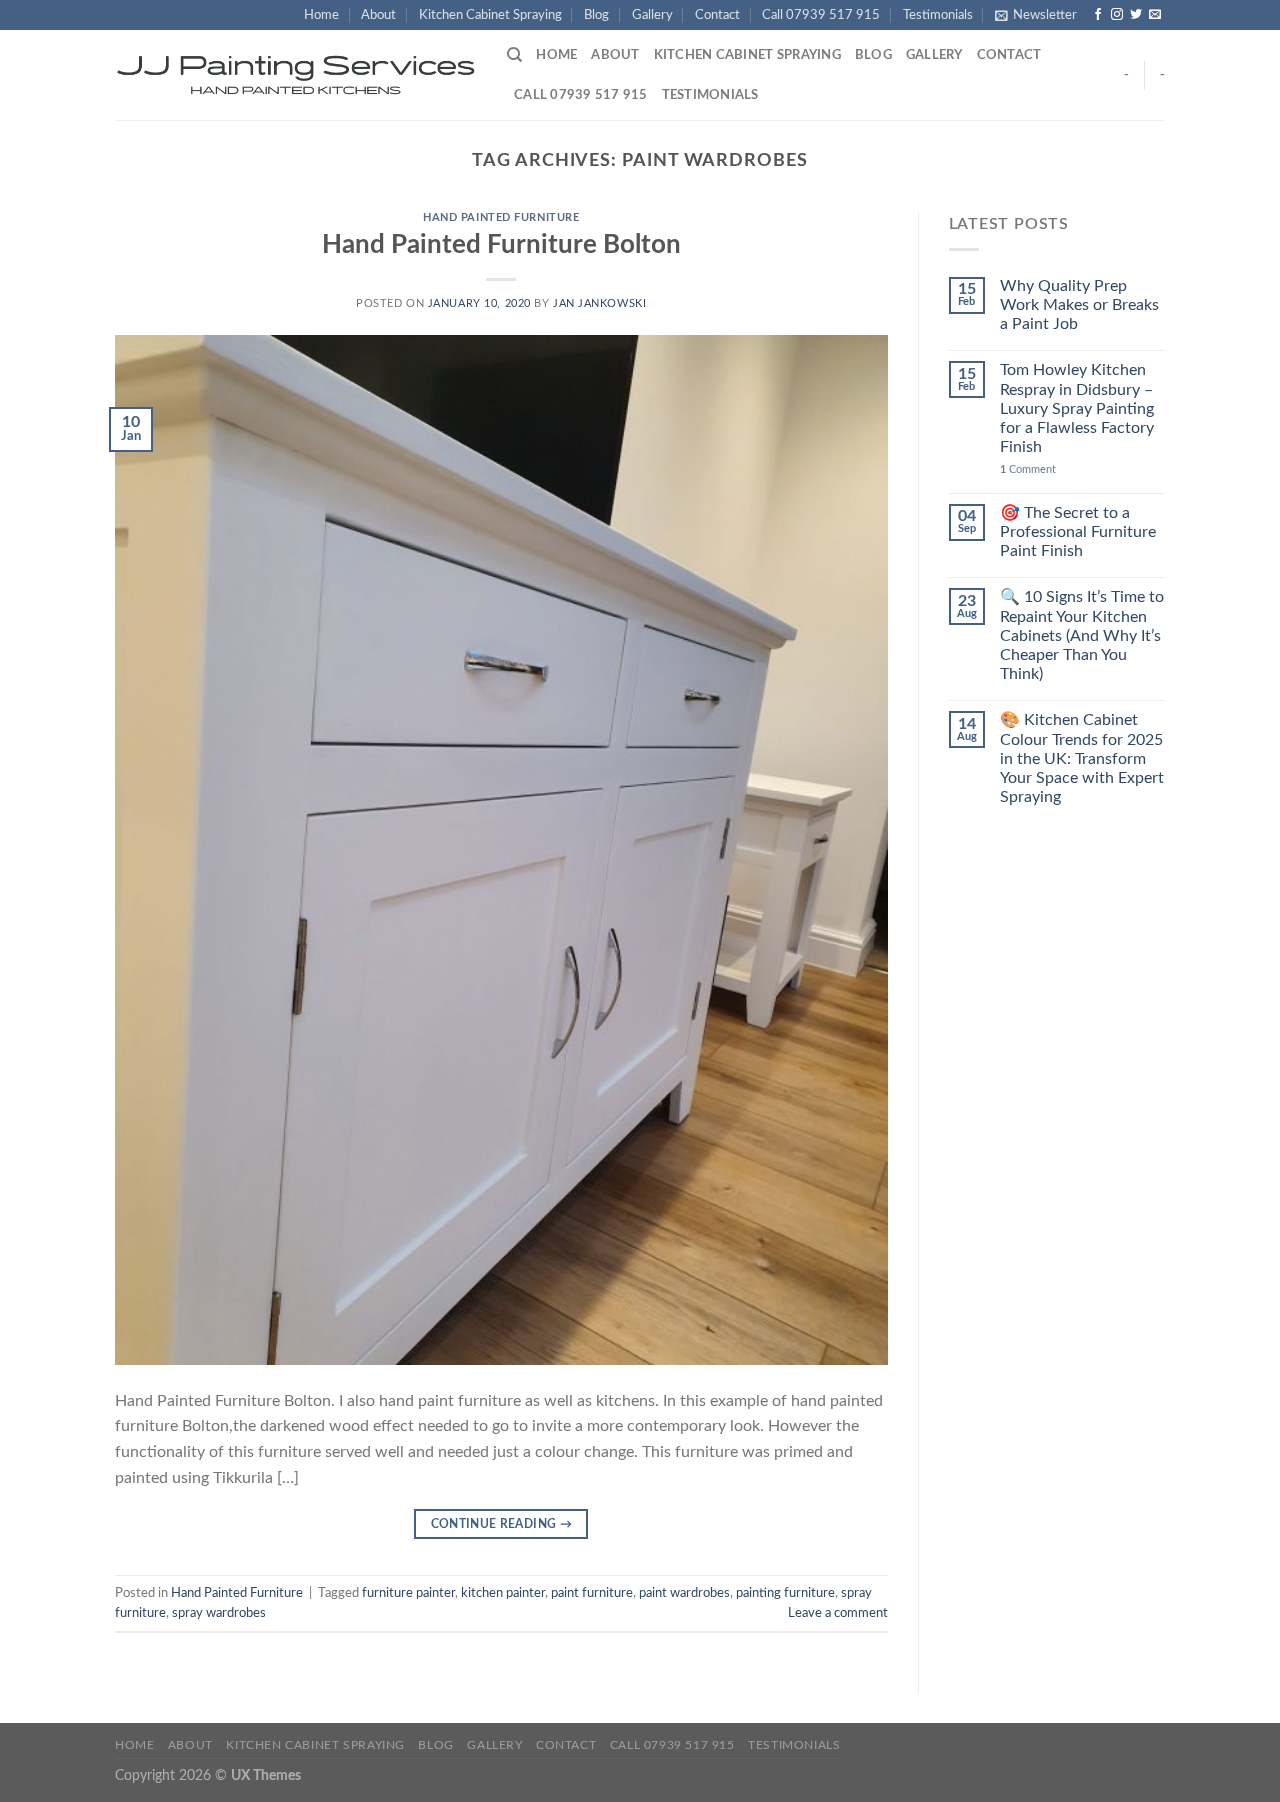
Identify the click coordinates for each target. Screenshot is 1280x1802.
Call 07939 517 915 (821, 15)
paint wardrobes (684, 1593)
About (378, 15)
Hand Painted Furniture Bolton (501, 245)
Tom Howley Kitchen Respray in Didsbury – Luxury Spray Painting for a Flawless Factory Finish (1077, 408)
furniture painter (408, 1593)
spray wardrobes (219, 1613)
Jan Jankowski (599, 303)
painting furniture (785, 1593)
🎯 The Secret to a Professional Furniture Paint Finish (1078, 532)
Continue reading (502, 1524)
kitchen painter (503, 1593)
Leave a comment (838, 1613)
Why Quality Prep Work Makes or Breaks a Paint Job (1079, 305)
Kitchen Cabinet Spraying (490, 15)
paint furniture (592, 1593)
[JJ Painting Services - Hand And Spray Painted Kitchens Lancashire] (296, 76)
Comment (1028, 469)
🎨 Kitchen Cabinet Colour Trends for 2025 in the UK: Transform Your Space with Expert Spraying (1082, 758)
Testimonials (938, 15)
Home (321, 15)
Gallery (652, 15)
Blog (596, 15)
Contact (717, 15)
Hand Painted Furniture (501, 217)
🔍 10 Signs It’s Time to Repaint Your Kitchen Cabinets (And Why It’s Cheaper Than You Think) (1082, 635)
